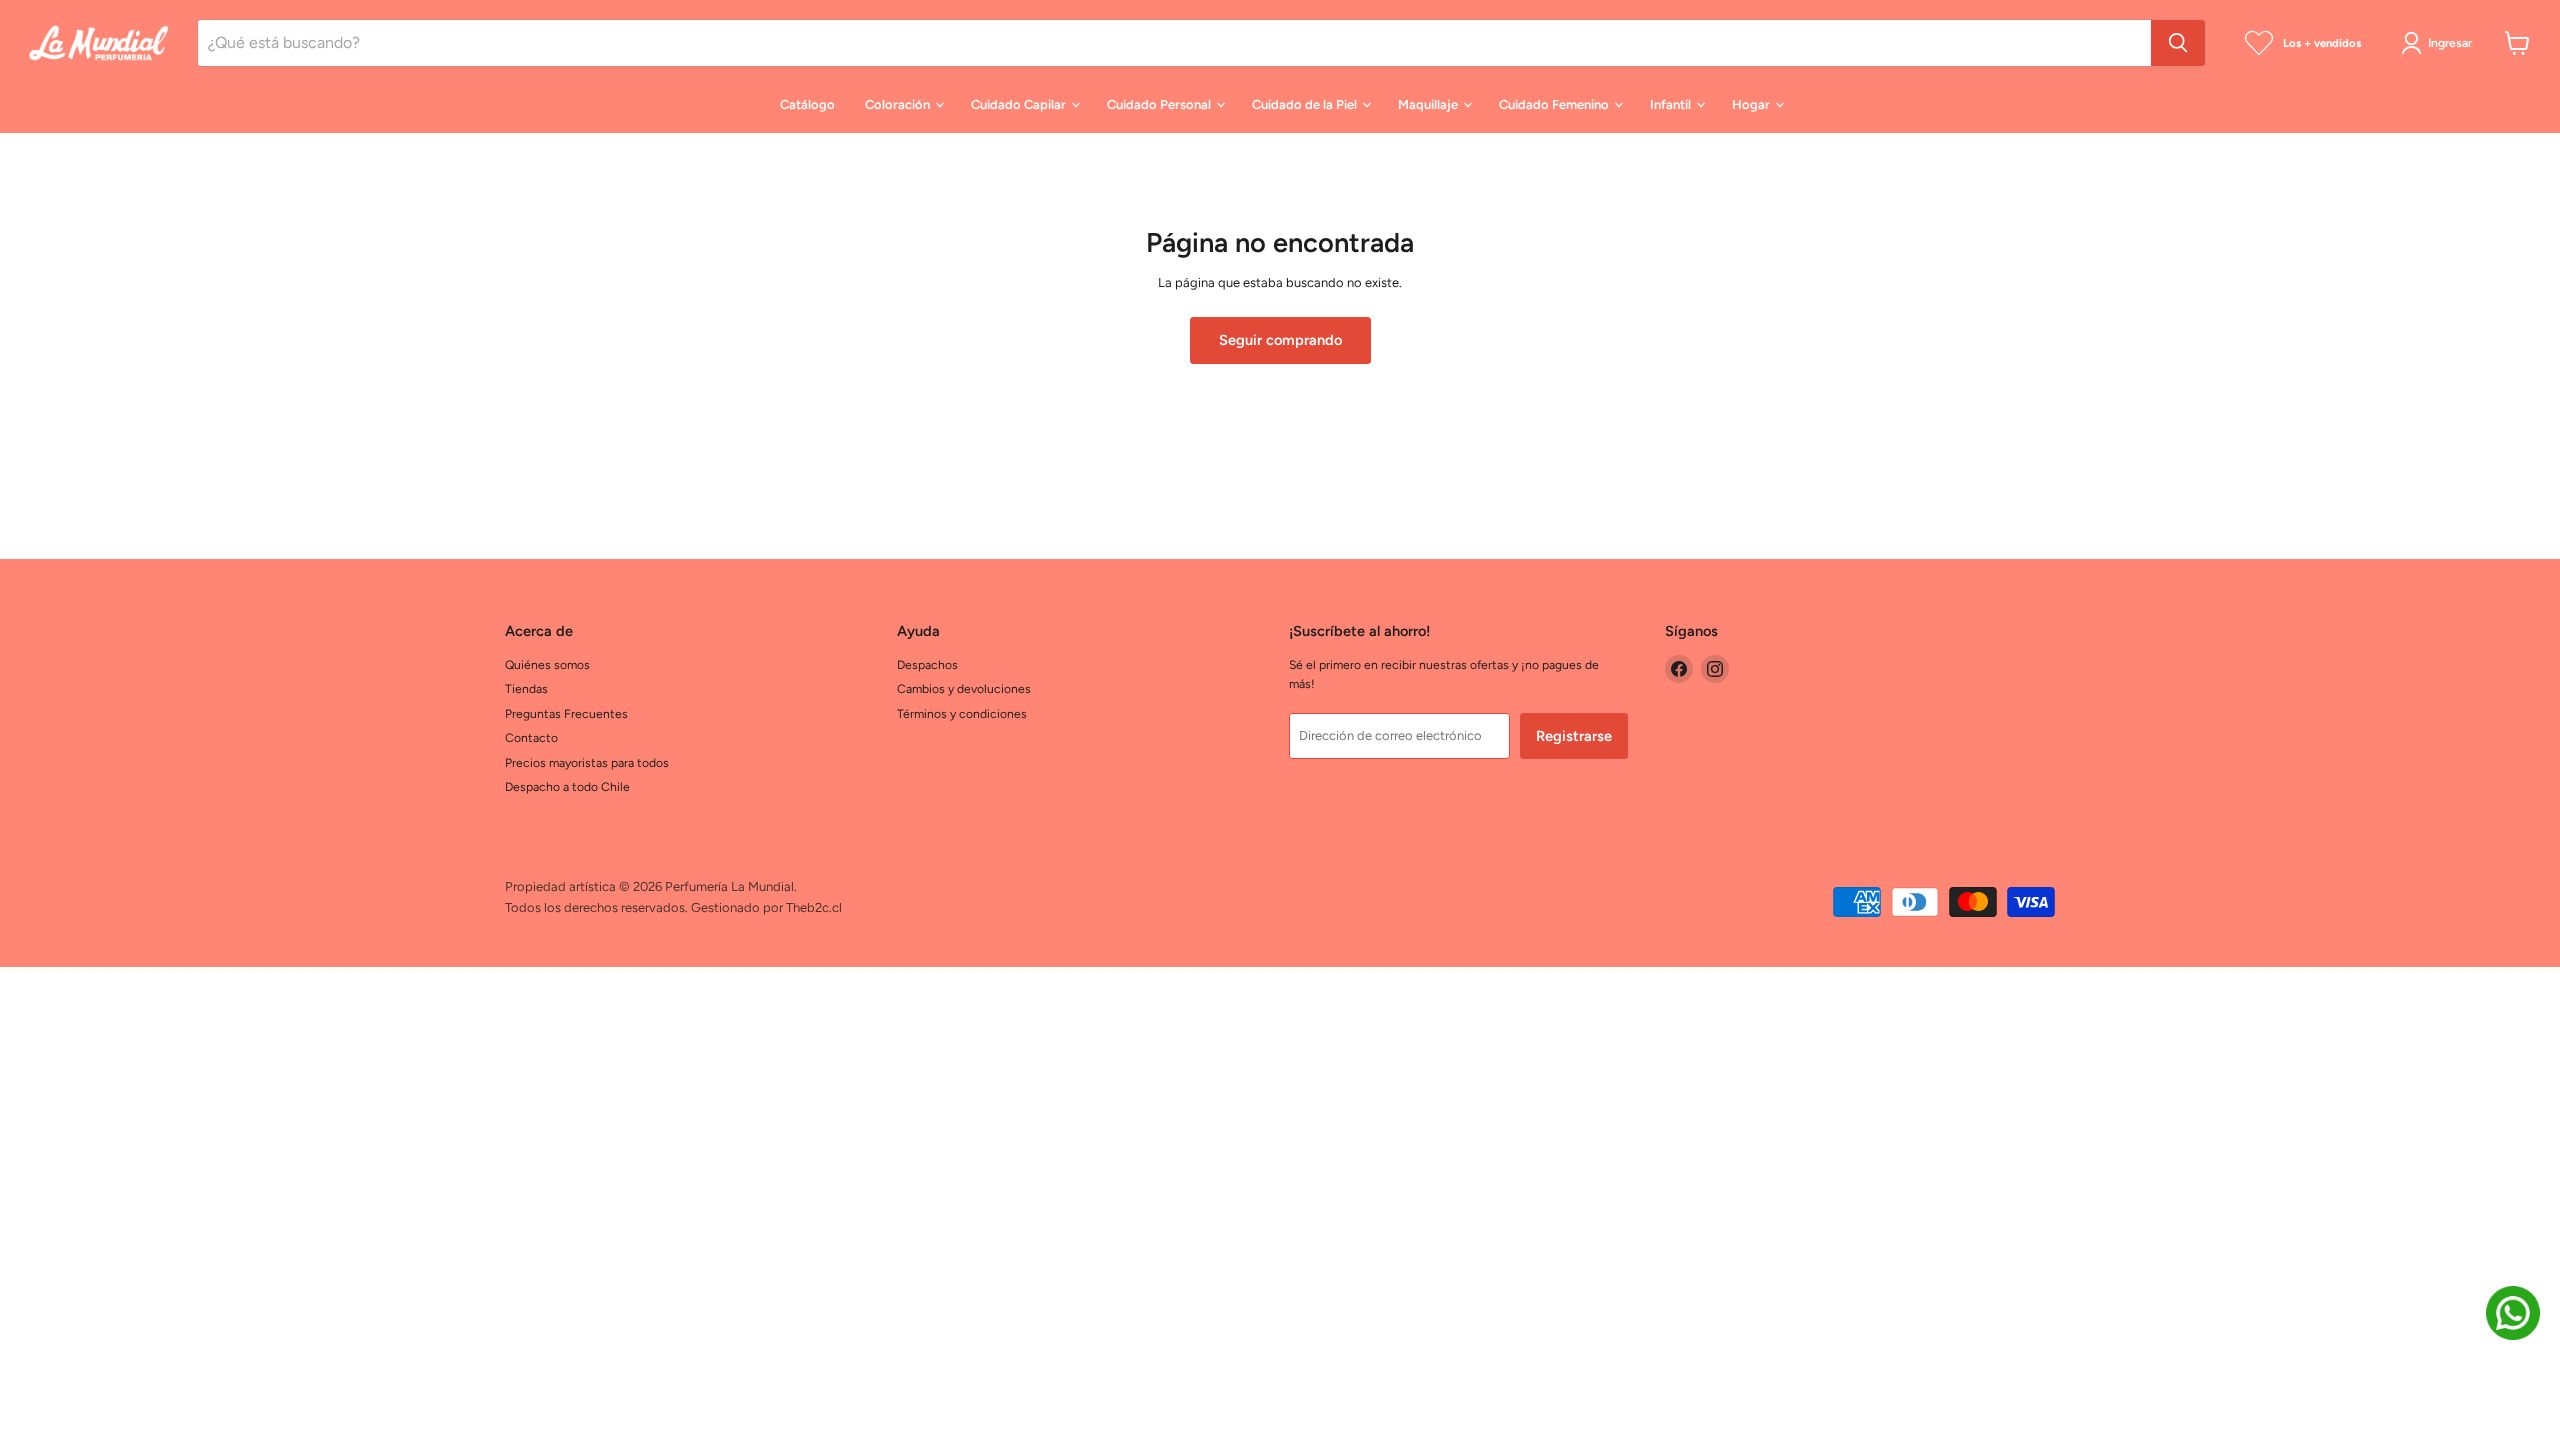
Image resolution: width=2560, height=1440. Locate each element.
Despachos (927, 664)
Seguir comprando (1280, 340)
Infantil (1672, 104)
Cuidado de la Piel (1306, 104)
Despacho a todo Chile (567, 786)
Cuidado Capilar (1020, 104)
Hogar (1752, 104)
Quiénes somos (547, 664)
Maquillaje (1429, 104)
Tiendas (526, 688)
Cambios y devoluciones (964, 688)
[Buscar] (2178, 43)
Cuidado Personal (1160, 104)
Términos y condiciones (962, 713)
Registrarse (1574, 736)
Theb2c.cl (814, 907)
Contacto (531, 737)
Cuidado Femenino (1555, 104)
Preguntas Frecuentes (566, 713)
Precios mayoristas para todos (587, 762)
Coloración (899, 104)
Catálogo (807, 104)
